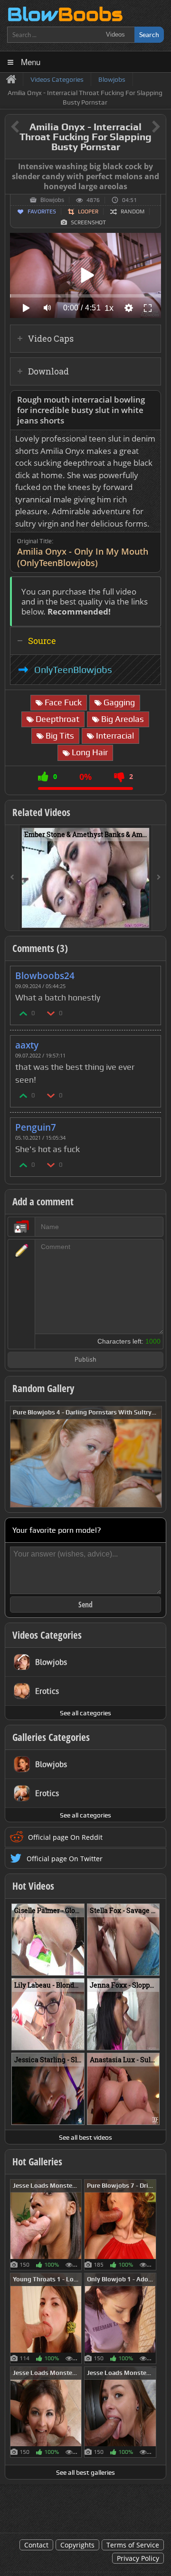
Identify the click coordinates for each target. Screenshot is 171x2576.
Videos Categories (47, 1635)
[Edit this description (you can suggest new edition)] (152, 400)
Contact (36, 2545)
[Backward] (12, 878)
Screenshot (88, 222)
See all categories (85, 1713)
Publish (85, 1360)
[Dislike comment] (51, 1013)
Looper (88, 211)
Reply (149, 973)
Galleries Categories (51, 1737)
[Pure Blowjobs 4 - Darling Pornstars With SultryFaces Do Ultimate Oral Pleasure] (86, 1456)
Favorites (42, 211)
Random (133, 211)
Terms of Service (133, 2545)
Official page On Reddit (65, 1837)
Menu (31, 62)
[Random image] (77, 2225)
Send (85, 1605)
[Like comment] (24, 1013)
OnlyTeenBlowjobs (73, 670)
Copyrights (77, 2545)
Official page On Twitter (65, 1859)
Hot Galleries (37, 2162)
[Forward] (159, 878)
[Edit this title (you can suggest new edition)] (143, 127)
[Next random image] (153, 1457)
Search (149, 34)
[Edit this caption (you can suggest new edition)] (157, 167)
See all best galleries (85, 2472)
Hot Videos (33, 1886)
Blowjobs (52, 200)
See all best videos (85, 2137)
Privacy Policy (138, 2558)
